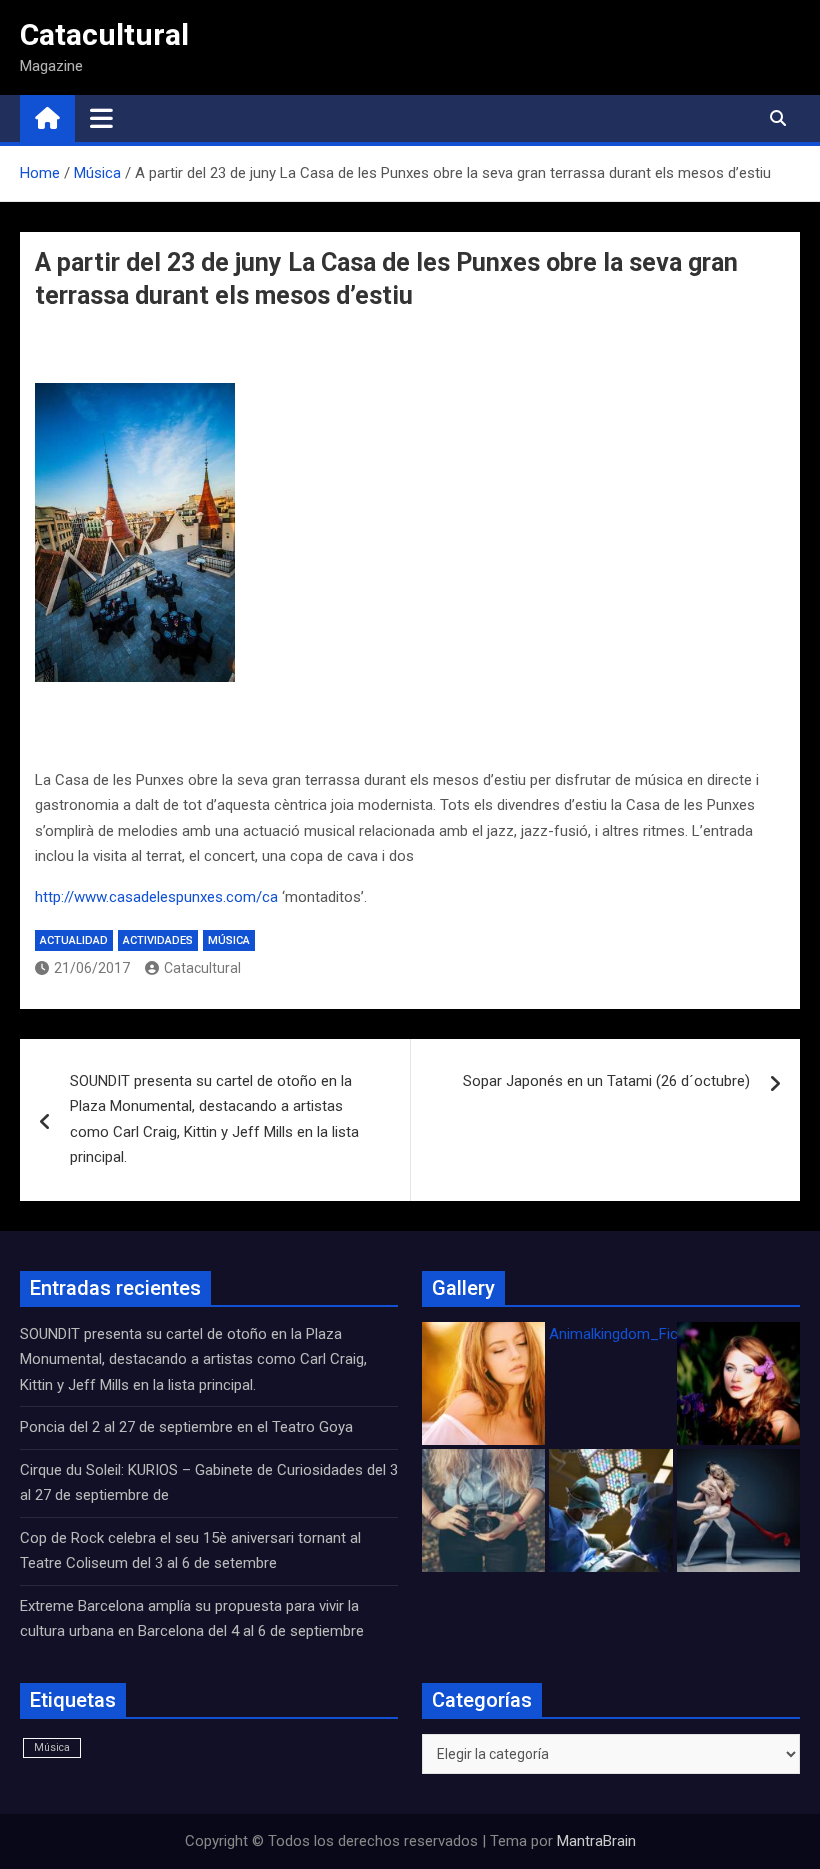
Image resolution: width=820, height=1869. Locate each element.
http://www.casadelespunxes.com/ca (156, 897)
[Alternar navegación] (101, 118)
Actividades (158, 940)
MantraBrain (596, 1841)
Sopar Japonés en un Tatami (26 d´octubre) (606, 1081)
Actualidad (74, 940)
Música (229, 940)
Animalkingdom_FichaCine (636, 1334)
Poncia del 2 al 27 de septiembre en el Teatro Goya (186, 1427)
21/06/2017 (92, 968)
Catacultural (104, 34)
